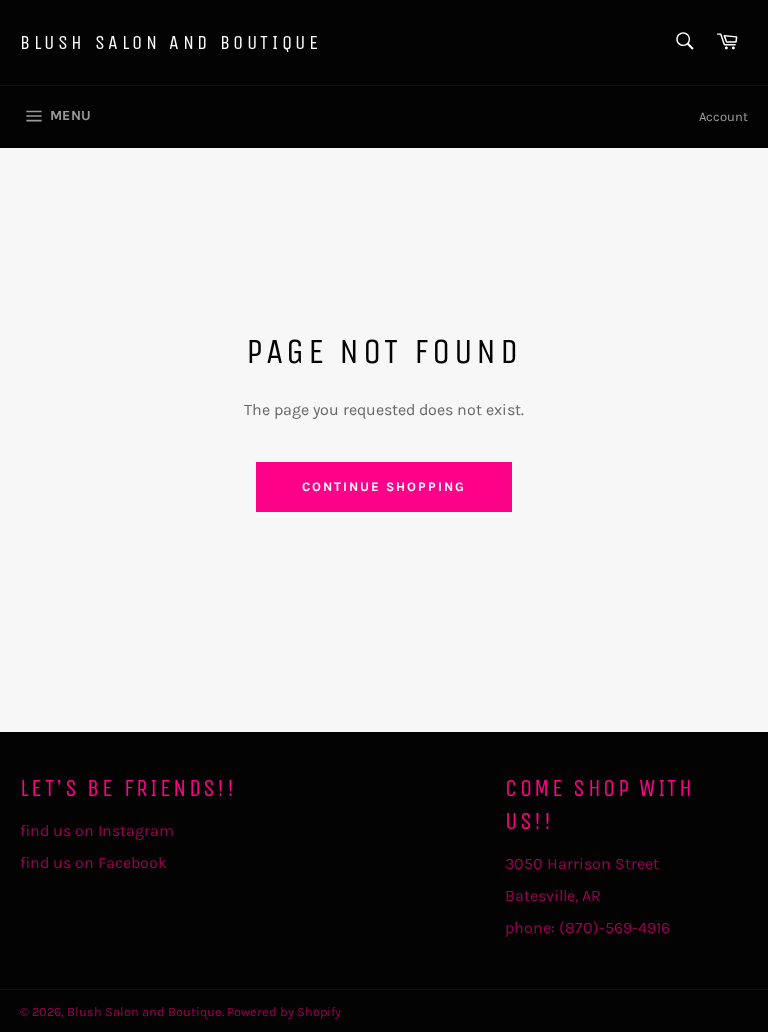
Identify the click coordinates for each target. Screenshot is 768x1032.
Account (723, 116)
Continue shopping (383, 486)
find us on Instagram (97, 830)
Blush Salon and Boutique (170, 42)
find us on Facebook (93, 862)
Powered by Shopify (284, 1011)
